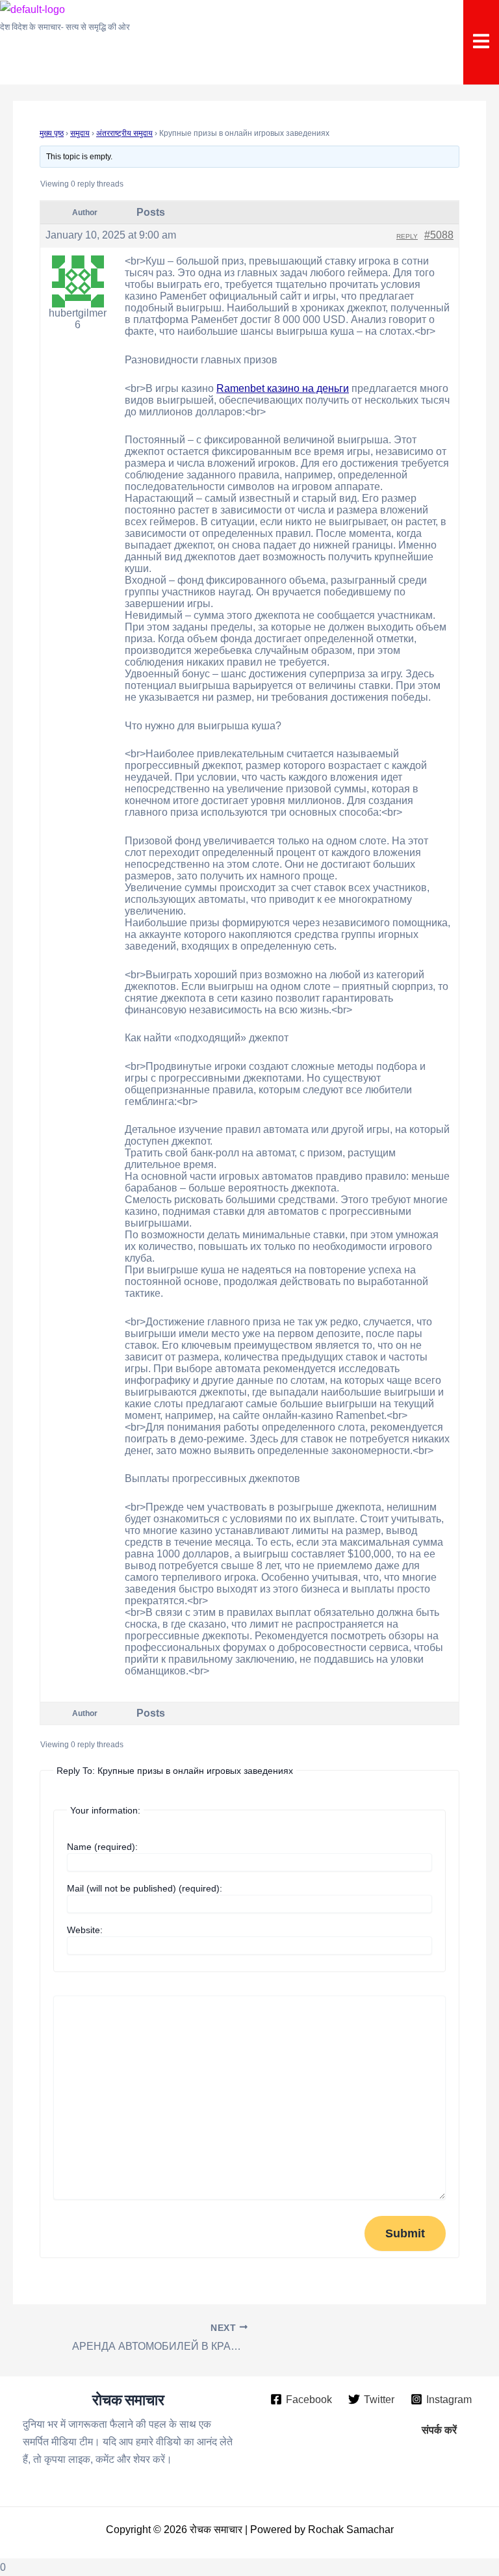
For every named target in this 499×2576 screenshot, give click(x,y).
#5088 (439, 235)
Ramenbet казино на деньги (283, 388)
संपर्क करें (439, 2430)
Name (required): (102, 1847)
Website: (85, 1930)
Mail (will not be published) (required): (145, 1888)
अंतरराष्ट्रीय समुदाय (124, 133)
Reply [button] (407, 236)
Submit (405, 2233)
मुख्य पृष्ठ (52, 133)
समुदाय (80, 133)
